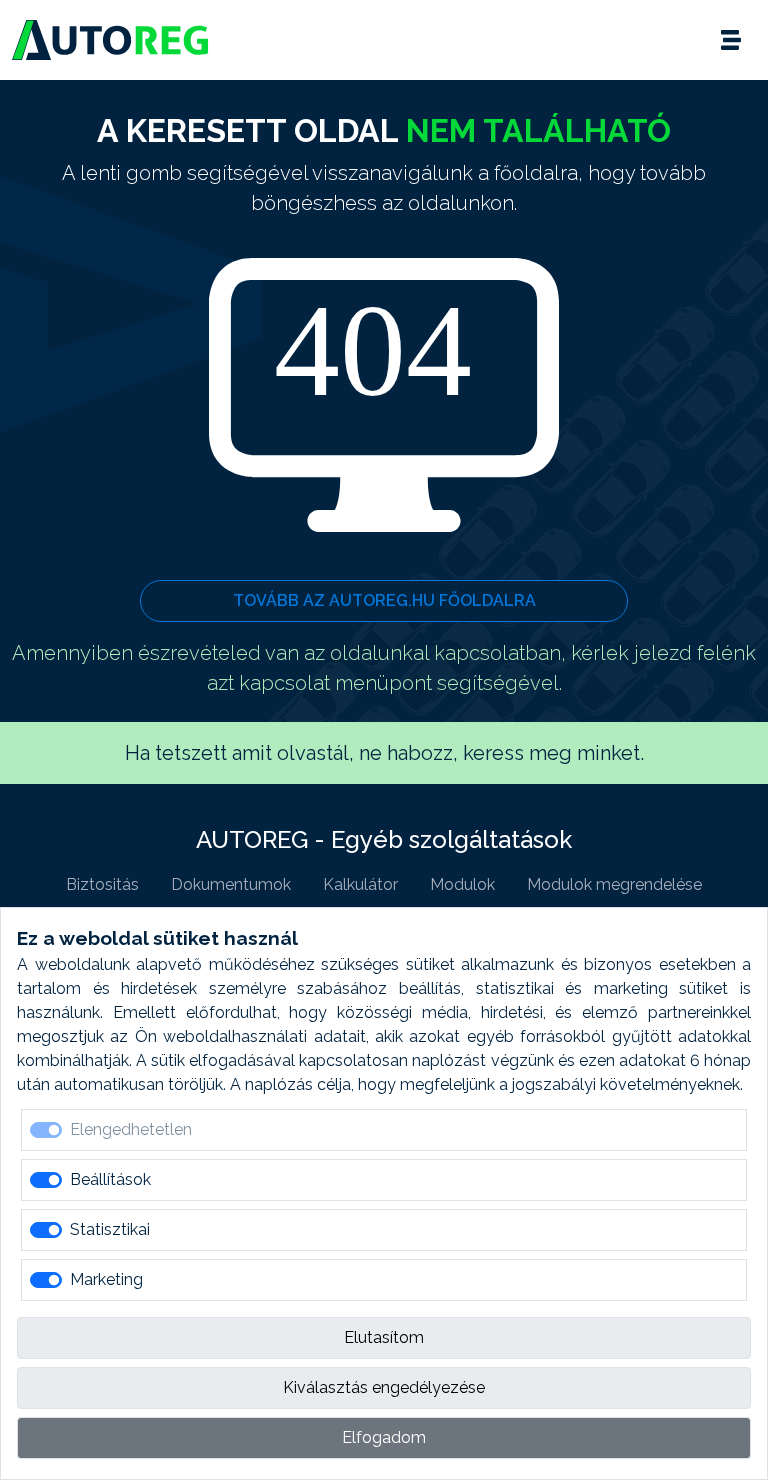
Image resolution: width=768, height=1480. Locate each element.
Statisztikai (110, 1229)
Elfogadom (384, 1437)
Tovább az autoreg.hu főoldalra (384, 600)
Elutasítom (384, 1337)
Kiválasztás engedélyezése (384, 1387)
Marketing (106, 1279)
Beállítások (110, 1179)
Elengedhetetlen (131, 1129)
